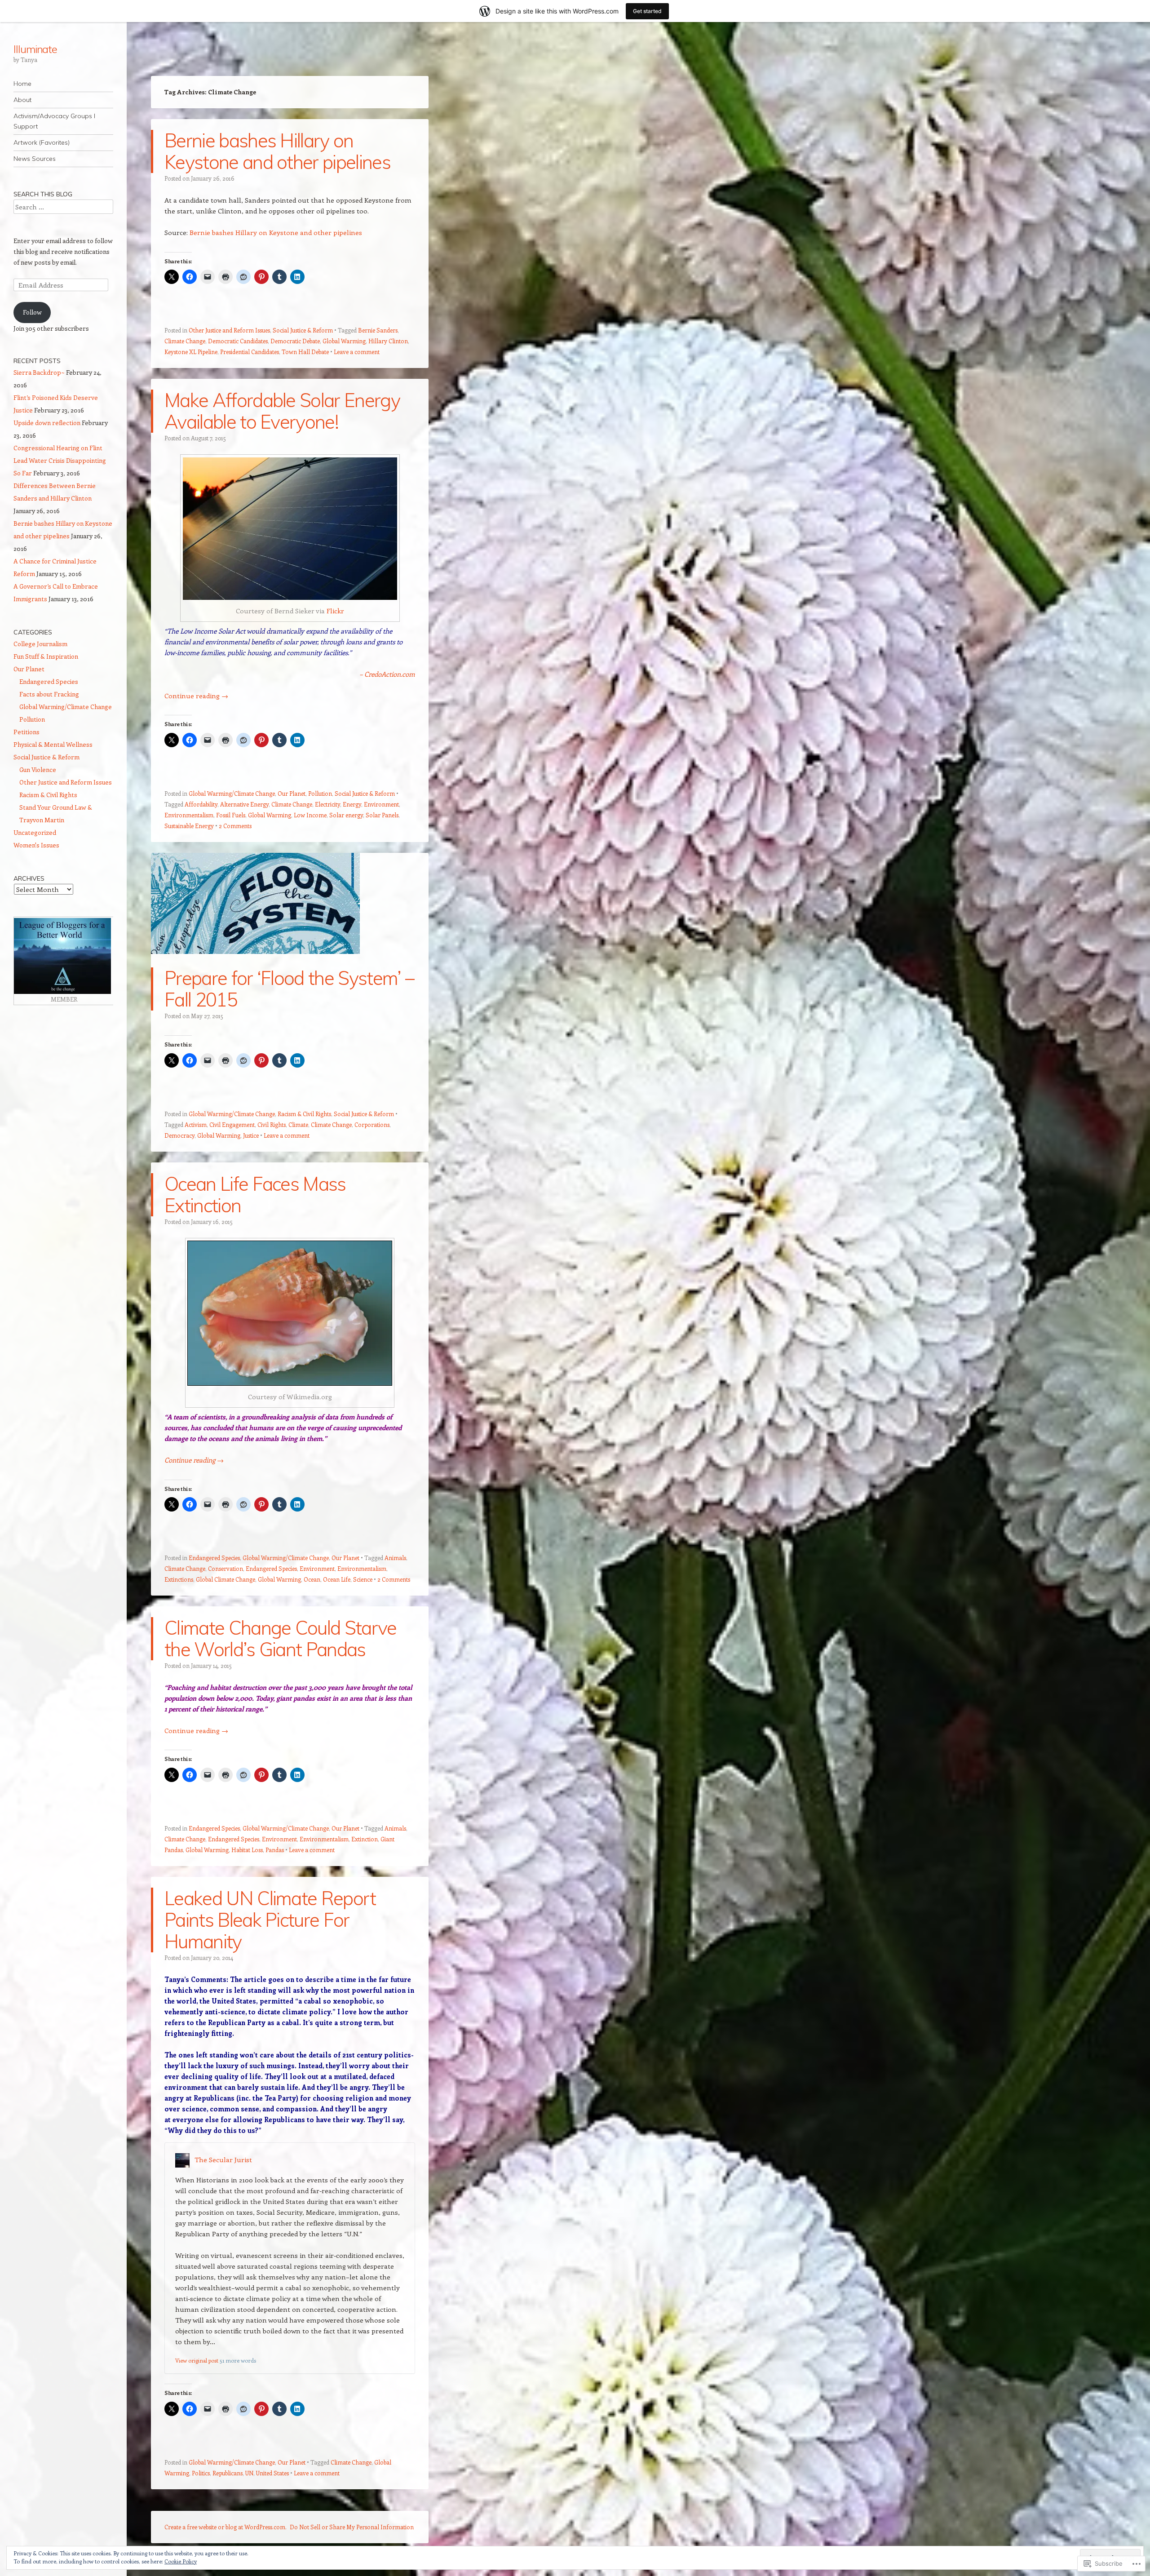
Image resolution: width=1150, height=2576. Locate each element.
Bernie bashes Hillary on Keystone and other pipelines (277, 151)
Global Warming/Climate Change (232, 793)
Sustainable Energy (189, 826)
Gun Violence (38, 769)
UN (249, 2473)
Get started (647, 11)
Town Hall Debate (305, 352)
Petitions (27, 732)
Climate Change (185, 341)
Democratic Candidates (238, 341)
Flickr (335, 611)
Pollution (320, 793)
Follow (32, 312)
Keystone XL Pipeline (191, 352)
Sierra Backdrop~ (39, 372)
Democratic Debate (295, 341)
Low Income (310, 815)
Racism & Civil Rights (304, 1114)
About (22, 100)
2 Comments (235, 826)
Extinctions (179, 1579)
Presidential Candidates (250, 352)
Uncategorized (35, 832)
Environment (381, 804)
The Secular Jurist (223, 2159)
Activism (196, 1124)
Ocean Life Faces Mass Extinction (255, 1195)
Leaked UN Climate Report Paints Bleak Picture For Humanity (270, 1920)
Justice (251, 1135)
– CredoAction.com (387, 674)
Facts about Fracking (49, 694)
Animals (395, 1558)
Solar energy (346, 815)
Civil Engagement (232, 1124)
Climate (298, 1124)
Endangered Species (214, 1558)
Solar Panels (382, 815)
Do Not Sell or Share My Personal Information (352, 2527)
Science (363, 1579)
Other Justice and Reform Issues (229, 330)
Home (22, 84)
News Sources (35, 159)
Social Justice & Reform (303, 330)
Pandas (275, 1850)
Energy (352, 804)
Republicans (228, 2473)
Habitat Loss (247, 1850)
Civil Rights (272, 1124)
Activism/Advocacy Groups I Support (54, 121)
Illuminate (35, 49)
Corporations (372, 1124)
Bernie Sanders (378, 330)
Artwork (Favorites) (42, 142)
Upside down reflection (47, 423)
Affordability (201, 804)
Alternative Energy (244, 804)
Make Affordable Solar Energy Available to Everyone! (282, 411)
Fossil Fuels (231, 815)
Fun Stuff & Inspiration (46, 656)
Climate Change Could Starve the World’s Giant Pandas (281, 1638)
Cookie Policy (181, 2561)
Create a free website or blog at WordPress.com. (226, 2527)
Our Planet (292, 793)
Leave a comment (357, 352)
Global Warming (344, 341)
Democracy (179, 1135)
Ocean (312, 1579)
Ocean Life (337, 1579)
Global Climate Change (226, 1579)
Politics (201, 2473)
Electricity (327, 804)
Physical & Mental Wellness (53, 744)
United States (272, 2473)
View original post (197, 2360)
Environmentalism (189, 815)
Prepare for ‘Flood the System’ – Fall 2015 (289, 989)
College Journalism (40, 644)
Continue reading (196, 696)
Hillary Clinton (388, 341)
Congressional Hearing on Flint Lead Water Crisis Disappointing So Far (60, 460)
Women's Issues (36, 845)
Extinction (365, 1839)
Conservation (226, 1568)
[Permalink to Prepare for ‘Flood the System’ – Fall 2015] (255, 962)
